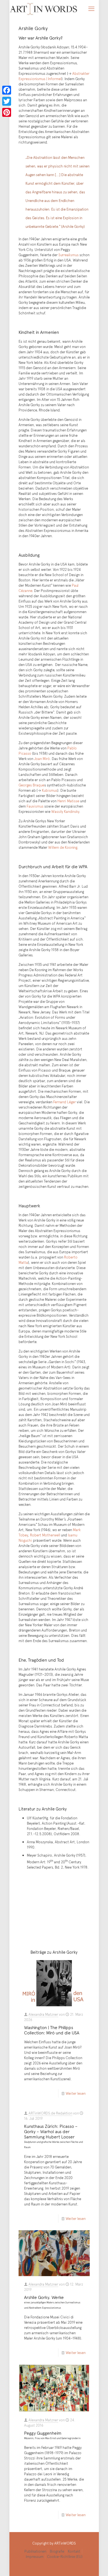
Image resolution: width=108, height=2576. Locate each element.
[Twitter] (7, 101)
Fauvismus (35, 806)
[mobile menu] (91, 8)
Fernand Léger (65, 1102)
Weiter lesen (76, 2093)
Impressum (35, 2557)
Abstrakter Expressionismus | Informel (54, 76)
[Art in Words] (44, 8)
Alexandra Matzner (43, 2014)
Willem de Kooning (63, 847)
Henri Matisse (68, 801)
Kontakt (74, 2551)
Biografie (57, 2551)
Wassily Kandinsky (65, 811)
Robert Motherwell (45, 1535)
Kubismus (50, 790)
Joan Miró (42, 759)
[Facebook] (7, 90)
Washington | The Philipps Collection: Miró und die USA (52, 2030)
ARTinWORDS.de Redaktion (50, 2113)
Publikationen (35, 2551)
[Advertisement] (54, 1909)
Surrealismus (69, 255)
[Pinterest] (7, 112)
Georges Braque (31, 785)
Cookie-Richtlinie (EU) (65, 2557)
